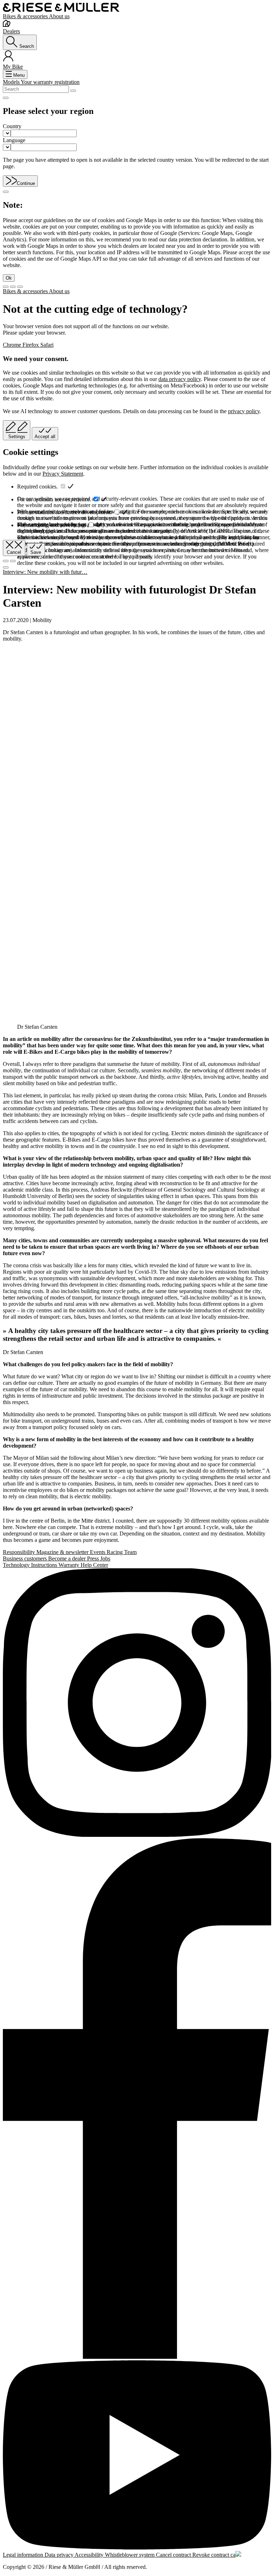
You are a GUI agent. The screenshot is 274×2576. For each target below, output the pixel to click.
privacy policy (244, 411)
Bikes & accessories (26, 16)
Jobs (105, 1558)
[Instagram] (137, 1703)
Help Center (94, 1565)
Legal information (24, 2555)
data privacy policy (180, 379)
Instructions (45, 1565)
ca (233, 2555)
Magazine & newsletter (63, 1552)
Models (12, 82)
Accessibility (90, 2555)
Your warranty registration (50, 82)
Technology (17, 1565)
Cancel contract (174, 2555)
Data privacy (60, 2555)
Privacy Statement (63, 474)
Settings (17, 437)
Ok (9, 278)
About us (59, 16)
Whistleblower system (130, 2555)
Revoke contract (211, 2555)
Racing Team (122, 1552)
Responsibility (20, 1552)
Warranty (70, 1565)
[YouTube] (137, 2456)
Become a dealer (68, 1558)
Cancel (14, 552)
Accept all (45, 437)
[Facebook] (137, 2099)
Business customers (26, 1558)
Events (98, 1552)
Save (36, 552)
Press (94, 1558)
